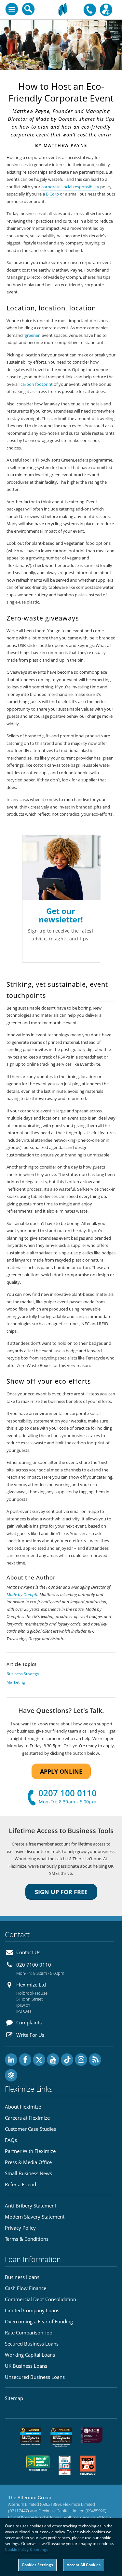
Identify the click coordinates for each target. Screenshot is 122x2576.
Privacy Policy (20, 2228)
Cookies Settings (37, 2565)
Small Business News (28, 2173)
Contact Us (28, 1952)
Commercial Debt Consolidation (41, 2299)
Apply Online (61, 1771)
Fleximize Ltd (31, 1985)
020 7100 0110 (34, 1965)
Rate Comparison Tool (29, 2333)
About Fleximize (23, 2107)
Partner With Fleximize (30, 2151)
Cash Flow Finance (26, 2288)
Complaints (29, 2022)
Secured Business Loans (32, 2344)
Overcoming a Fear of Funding (39, 2321)
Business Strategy (23, 1674)
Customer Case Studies (30, 2129)
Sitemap (14, 2398)
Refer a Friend (20, 2184)
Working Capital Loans (30, 2355)
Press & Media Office (28, 2162)
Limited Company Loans (32, 2310)
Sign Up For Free (61, 1892)
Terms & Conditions (27, 2239)
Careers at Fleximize (27, 2118)
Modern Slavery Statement (35, 2217)
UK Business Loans (26, 2366)
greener (32, 335)
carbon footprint (37, 384)
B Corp (52, 194)
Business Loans (22, 2277)
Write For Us (30, 2035)
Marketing (16, 1682)
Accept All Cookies (84, 2565)
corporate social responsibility (70, 187)
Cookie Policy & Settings (27, 2549)
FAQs (11, 2140)
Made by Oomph (22, 1595)
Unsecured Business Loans (35, 2377)
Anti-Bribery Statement (31, 2206)
